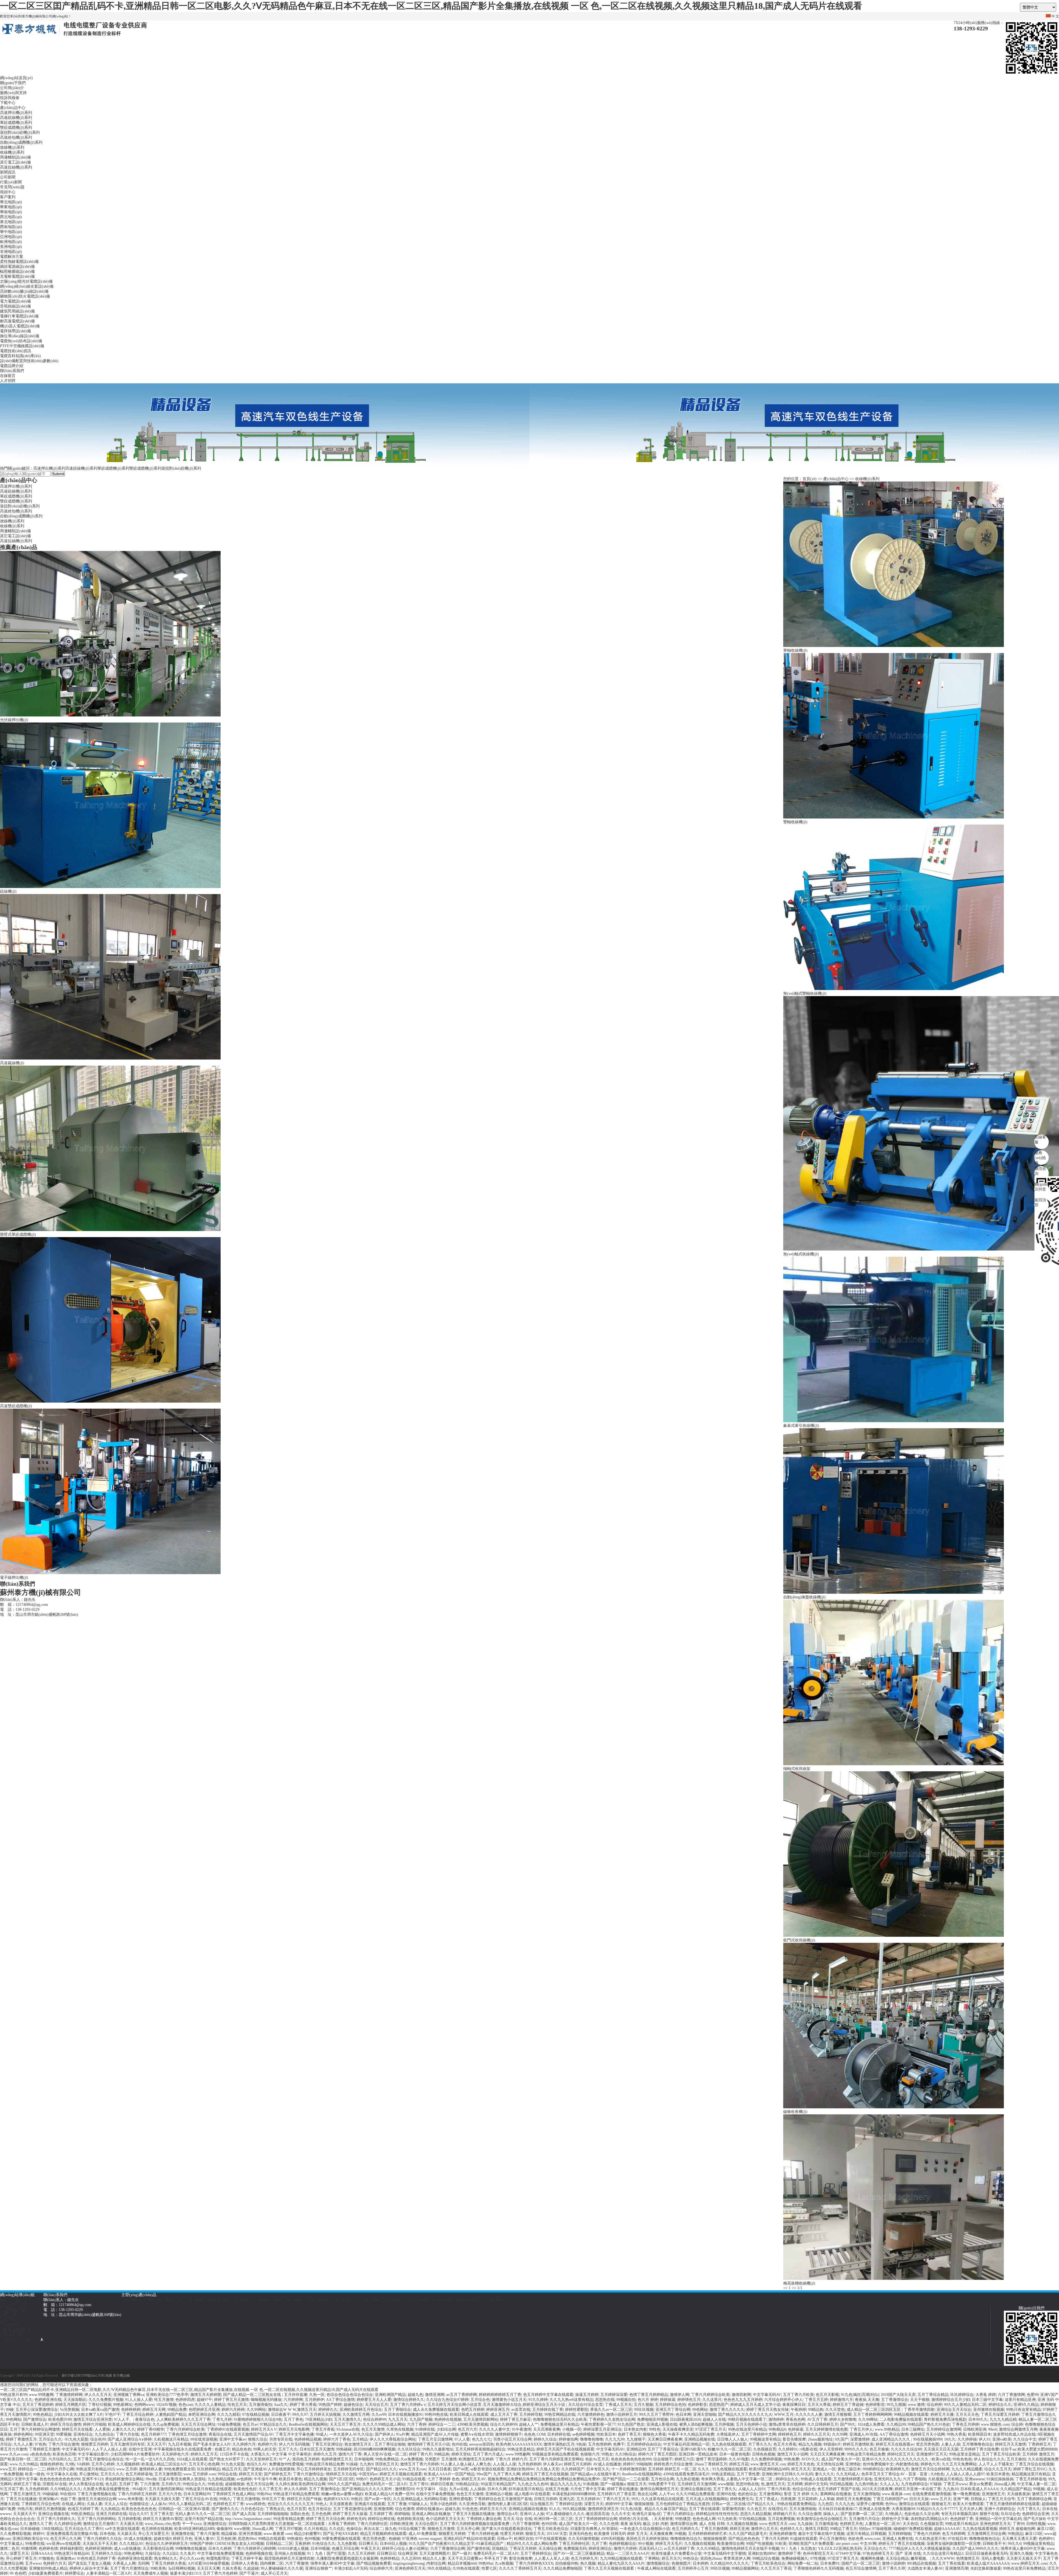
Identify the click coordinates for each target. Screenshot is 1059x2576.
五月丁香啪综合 (397, 2410)
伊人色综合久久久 (989, 2459)
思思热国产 (719, 2405)
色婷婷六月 (267, 2444)
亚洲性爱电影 (461, 2499)
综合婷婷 (934, 2405)
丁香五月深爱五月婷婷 (1000, 2415)
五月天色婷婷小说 (751, 2424)
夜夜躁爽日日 (794, 2405)
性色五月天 (237, 2405)
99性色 (655, 2429)
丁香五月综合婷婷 (138, 2415)
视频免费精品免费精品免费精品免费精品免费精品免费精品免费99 (544, 2479)
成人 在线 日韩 (712, 2524)
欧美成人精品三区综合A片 (164, 2464)
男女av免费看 (981, 2484)
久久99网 (840, 2434)
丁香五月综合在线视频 (1034, 2464)
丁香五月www (955, 2484)
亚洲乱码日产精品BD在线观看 (469, 2539)
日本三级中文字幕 (987, 2400)
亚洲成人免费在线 (898, 2539)
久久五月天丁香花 (776, 2568)
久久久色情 (609, 2524)
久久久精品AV (131, 2544)
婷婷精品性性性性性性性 (717, 2514)
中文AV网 (868, 2544)
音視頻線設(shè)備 (15, 306)
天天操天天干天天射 (100, 2544)
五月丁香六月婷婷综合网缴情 (35, 2429)
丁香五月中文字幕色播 (295, 2434)
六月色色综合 (252, 2509)
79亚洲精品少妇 (319, 2419)
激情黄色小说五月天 (509, 2400)
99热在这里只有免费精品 (1024, 2568)
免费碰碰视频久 (795, 2558)
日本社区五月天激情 (317, 2449)
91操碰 (352, 2464)
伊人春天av (553, 2464)
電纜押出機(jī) (368, 2300)
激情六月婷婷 (625, 2549)
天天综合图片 (426, 2524)
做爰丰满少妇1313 (185, 2573)
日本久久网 (497, 2489)
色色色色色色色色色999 (631, 2459)
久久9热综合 (626, 2454)
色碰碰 (394, 2539)
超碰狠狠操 (235, 2484)
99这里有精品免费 (289, 2519)
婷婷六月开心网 (60, 2469)
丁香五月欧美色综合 (551, 2529)
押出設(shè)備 (419, 2300)
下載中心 (8, 103)
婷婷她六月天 (785, 2514)
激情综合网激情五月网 (1018, 2429)
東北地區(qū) (11, 222)
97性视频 (818, 2558)
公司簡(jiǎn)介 (12, 88)
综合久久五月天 (998, 2469)
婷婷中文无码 (816, 2484)
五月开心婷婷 (103, 2464)
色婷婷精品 (390, 2558)
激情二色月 (10, 2549)
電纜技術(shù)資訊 (16, 351)
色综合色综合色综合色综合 (350, 2395)
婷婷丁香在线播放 (622, 2489)
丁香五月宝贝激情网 (435, 2439)
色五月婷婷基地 (139, 2474)
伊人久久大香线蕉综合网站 (393, 2439)
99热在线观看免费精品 (796, 2504)
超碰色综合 (353, 2405)
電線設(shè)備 (294, 2300)
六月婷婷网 (293, 2400)
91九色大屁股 (233, 2464)
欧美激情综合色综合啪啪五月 (822, 2519)
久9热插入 (894, 2514)
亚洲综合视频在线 (696, 2489)
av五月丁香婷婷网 (462, 2395)
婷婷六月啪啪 (95, 2424)
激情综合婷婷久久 (409, 2400)
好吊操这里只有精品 (526, 2489)
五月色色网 (321, 2514)
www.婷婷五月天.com (1029, 2563)
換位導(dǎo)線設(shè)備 (20, 336)
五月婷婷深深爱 (614, 2395)
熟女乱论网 (647, 2494)
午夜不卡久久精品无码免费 (691, 2434)
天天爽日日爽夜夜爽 (665, 2439)
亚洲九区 (567, 2499)
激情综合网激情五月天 (659, 2489)
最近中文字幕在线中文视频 (821, 2534)
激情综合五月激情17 (100, 2524)
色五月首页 (296, 2509)
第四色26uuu (711, 2558)
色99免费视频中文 (878, 2464)
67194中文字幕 (848, 2554)
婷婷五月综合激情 (66, 2424)
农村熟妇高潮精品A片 (929, 2519)
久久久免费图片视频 (106, 2400)
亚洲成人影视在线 (662, 2424)
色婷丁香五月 (629, 2434)
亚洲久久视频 (1021, 2554)
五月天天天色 (967, 2415)
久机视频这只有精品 (171, 2439)
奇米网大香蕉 (713, 2479)
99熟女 (607, 2454)
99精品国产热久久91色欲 (929, 2424)
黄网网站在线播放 (836, 2494)
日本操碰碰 (30, 2529)
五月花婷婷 (807, 2499)
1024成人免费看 (871, 2424)
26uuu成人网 (1005, 2484)
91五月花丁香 (12, 2489)
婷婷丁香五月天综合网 (325, 2519)
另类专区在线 (281, 2439)
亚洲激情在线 (183, 2534)
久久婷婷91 (788, 2449)
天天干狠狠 (920, 2400)
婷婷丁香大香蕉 (303, 2405)
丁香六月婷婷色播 (483, 2534)
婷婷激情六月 (841, 2400)
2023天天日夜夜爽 (877, 2489)
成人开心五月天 (274, 2573)
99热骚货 (683, 2519)
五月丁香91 (419, 2484)
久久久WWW (943, 2558)
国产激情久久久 (225, 2509)
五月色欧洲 (226, 2539)
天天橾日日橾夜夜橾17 (838, 2509)
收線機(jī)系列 (12, 152)
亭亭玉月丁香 (496, 2558)
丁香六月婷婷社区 (372, 2524)
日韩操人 (978, 2499)
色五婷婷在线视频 (157, 2529)
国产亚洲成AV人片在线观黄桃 (269, 2469)
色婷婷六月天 (55, 2563)
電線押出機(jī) (343, 2300)
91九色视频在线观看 (730, 2469)
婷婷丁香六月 (421, 2454)
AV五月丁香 (817, 2419)
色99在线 (459, 2444)
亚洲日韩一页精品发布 (698, 2454)
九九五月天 (398, 2419)
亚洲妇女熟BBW (520, 2469)
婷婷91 (39, 2534)
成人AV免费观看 (422, 2534)
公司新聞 (8, 177)
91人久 (555, 2509)
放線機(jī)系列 (12, 147)
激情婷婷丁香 (789, 2554)
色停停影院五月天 (818, 2554)
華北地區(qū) (11, 202)
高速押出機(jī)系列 (16, 113)
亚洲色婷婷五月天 (995, 2524)
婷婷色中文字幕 (895, 2519)
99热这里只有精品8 (962, 2524)
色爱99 (1033, 2395)
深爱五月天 (594, 2504)
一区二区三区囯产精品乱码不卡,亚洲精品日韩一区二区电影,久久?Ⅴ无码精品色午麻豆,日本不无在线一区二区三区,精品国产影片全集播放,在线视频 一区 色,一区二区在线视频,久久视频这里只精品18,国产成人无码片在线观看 (431, 6)
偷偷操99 (224, 2529)
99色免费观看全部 (180, 2469)
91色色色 (470, 2509)
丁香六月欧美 (779, 2489)
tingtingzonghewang (409, 2563)
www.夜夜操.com (896, 2494)
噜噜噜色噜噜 (592, 2439)
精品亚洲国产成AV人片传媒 (435, 2434)
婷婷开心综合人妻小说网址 (405, 2549)
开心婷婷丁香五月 (21, 2558)
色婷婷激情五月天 (337, 2459)
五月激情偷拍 (260, 2405)
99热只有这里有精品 (1023, 2410)
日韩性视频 (1036, 2524)
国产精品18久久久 (381, 2469)
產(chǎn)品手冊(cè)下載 (20, 2340)
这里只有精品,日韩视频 (866, 2534)
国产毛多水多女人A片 (212, 2444)
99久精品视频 (574, 2509)
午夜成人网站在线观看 (656, 2568)
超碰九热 (453, 2509)
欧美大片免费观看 (968, 2504)
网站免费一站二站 (803, 2563)
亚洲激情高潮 (957, 2568)
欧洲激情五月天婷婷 (476, 2459)
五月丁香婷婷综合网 (1034, 2499)
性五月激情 (164, 2400)
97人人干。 (124, 2419)
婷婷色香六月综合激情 (673, 2464)
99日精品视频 (841, 2484)
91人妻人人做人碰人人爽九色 (466, 2464)
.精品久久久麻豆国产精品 (665, 2509)
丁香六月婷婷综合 (678, 2514)
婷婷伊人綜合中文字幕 (89, 2568)
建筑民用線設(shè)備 (17, 311)
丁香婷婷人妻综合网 (484, 2519)
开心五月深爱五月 (154, 2534)
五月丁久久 (288, 2449)
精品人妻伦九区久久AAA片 (621, 2563)
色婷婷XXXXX (336, 2499)
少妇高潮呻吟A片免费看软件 (135, 2454)
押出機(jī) (165, 2300)
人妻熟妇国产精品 (171, 2415)
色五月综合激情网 (861, 2568)
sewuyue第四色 (482, 2444)
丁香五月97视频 (288, 2529)
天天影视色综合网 (158, 2549)
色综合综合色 (804, 2489)
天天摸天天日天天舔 (941, 2449)
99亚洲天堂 (44, 2434)
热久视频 (588, 2563)
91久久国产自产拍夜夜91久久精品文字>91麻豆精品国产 (457, 2544)
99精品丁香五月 (844, 2529)
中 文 (1055, 16)
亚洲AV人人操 (532, 2514)
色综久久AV (257, 2464)
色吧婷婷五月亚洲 (204, 2410)
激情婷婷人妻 (151, 2469)
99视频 (1039, 2489)
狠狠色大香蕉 (654, 2434)
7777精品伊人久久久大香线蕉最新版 (919, 2549)
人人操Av (159, 2504)
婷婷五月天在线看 (77, 2429)
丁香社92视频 (100, 2405)
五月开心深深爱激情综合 (37, 2410)
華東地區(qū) (11, 207)
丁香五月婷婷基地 (1031, 2479)
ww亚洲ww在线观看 (63, 2544)
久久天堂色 (835, 2410)
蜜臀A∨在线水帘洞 (477, 2434)
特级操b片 (832, 2444)
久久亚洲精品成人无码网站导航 (420, 2499)
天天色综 (910, 2524)
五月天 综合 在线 (518, 2519)
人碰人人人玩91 (752, 2489)
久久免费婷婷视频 (766, 2459)
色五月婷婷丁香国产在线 (839, 2489)
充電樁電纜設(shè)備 (17, 276)
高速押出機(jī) (269, 2300)
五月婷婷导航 (531, 2415)
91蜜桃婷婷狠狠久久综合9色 (258, 2419)
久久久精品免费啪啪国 (563, 2568)
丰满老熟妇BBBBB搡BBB (574, 2494)
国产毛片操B (1034, 2519)
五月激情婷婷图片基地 (853, 2479)
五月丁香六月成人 (488, 2454)
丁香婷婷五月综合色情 (41, 2504)
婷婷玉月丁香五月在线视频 (545, 2474)
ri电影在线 (808, 2449)
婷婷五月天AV (474, 2479)
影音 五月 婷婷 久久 (801, 2494)
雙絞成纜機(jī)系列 (16, 128)
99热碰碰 (344, 2449)
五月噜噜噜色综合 (978, 2444)
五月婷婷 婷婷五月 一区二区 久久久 (679, 2469)
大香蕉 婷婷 (986, 2395)
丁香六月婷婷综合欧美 (710, 2395)
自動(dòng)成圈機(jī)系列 (21, 142)
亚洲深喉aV (49, 2499)
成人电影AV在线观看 (532, 2494)
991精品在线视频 (922, 2563)
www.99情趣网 (41, 2395)
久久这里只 (712, 2400)
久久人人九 (889, 2484)
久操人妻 (95, 2504)
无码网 (143, 2563)
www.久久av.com (14, 2454)
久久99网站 (256, 2410)
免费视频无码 (575, 2549)
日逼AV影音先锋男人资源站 (182, 2479)
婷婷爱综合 (74, 2573)
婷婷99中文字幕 (619, 2504)
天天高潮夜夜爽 (547, 2429)
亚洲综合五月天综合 (954, 2410)
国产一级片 (462, 2554)
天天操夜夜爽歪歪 (678, 2429)
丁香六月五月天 (616, 2499)
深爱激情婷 (860, 2439)
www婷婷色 (256, 2504)
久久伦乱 (337, 2529)
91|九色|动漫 (631, 2509)
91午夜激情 (522, 2429)
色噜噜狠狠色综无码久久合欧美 (560, 2419)
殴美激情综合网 (731, 2544)
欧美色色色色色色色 (139, 2509)
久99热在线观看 (466, 2568)
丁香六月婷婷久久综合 (102, 2539)
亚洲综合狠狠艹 (319, 2568)
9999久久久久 (856, 2449)
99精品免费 (177, 2410)
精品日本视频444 (462, 2563)
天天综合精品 (897, 2558)
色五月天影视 (827, 2395)
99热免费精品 (387, 2459)
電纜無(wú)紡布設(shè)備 (21, 341)
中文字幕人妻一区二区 (1036, 2484)
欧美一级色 (35, 2474)
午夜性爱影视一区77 (598, 2424)
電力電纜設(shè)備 (15, 301)
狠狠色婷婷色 (52, 2464)
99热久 (225, 2499)
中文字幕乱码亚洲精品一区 (686, 2444)
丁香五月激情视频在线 (97, 2494)
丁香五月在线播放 (21, 2499)
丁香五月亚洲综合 (327, 2444)
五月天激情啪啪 (867, 2494)
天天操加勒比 (75, 2400)
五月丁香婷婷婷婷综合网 (596, 2519)
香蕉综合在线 (220, 2434)
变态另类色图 (927, 2444)
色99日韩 (549, 2524)
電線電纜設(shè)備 (190, 2300)
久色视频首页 (765, 2449)
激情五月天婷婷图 (206, 2395)
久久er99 (379, 2415)
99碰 (10, 2410)
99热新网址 (123, 2405)
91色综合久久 (324, 2544)
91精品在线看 (414, 2479)
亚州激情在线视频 (989, 2410)
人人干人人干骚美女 (996, 2464)
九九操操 (805, 2524)
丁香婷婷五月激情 (44, 2449)
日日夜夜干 (281, 2415)
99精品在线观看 (272, 2539)
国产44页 (461, 2469)
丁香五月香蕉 (323, 2429)
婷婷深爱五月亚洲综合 (603, 2429)
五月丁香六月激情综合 (129, 2568)
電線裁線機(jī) (394, 2300)
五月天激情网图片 (435, 2554)
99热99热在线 (436, 2415)
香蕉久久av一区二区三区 (611, 2410)
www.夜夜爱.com (278, 2534)
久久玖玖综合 (409, 2449)
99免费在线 (35, 2544)
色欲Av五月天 (597, 2459)
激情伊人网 (680, 2395)
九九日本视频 (180, 2444)
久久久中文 (621, 2514)
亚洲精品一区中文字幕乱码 (998, 2519)
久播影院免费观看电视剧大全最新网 (347, 2558)
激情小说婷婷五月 (622, 2415)
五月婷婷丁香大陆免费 (980, 2449)
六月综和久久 (60, 2459)
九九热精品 (110, 2509)
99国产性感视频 (760, 2544)
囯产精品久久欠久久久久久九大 (745, 2415)
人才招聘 (8, 381)
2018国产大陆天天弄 (898, 2395)
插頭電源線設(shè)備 (17, 267)
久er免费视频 (412, 2459)
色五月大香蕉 (785, 2444)
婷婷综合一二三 (442, 2424)
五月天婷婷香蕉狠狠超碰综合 (480, 2449)
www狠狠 (726, 2484)
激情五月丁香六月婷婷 (419, 2464)
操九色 (391, 2529)
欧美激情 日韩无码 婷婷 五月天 (621, 2534)
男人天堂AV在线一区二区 (385, 2454)
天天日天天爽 (208, 2568)
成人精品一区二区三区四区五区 (874, 2410)
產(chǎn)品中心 (13, 108)
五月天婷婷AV (589, 2499)
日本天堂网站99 (197, 2494)
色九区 (111, 2484)
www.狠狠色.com (995, 2424)
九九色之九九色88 (533, 2484)
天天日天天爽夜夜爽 (827, 2454)
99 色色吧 (18, 2573)
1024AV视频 (166, 2405)
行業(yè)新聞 (11, 182)
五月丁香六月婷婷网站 (97, 2519)
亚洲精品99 (636, 2449)
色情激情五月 (968, 2558)
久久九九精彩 (229, 2415)
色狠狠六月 (590, 2454)
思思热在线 (605, 2400)
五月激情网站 (771, 2494)
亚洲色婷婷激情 (783, 2534)
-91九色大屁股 (76, 2439)
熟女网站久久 (166, 2558)
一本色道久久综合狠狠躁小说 (645, 2529)
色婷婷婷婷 (131, 2410)
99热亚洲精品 (82, 2514)
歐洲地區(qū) (11, 242)
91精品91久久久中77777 (937, 2509)
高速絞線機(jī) (218, 2300)
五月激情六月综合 (864, 2519)
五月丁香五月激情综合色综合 (98, 2459)
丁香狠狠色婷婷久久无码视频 (819, 2568)
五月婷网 (795, 2484)
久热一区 (317, 2395)
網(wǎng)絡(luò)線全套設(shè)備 (27, 286)
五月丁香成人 (767, 2499)
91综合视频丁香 (412, 2529)
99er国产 (484, 2474)
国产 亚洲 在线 (908, 2554)
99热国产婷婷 (330, 2405)
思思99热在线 (747, 2484)
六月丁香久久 (1029, 2509)
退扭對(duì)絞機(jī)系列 (20, 133)
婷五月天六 (671, 2558)
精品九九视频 (810, 2444)
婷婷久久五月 (325, 2454)
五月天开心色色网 (204, 2464)
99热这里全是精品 (964, 2454)
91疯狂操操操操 (1000, 2479)
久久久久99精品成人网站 (384, 2424)
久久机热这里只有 (930, 2539)
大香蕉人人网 (124, 2563)
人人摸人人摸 (504, 2464)
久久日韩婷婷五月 (823, 2424)
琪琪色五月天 (387, 2464)
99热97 (362, 2479)
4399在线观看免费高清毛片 (686, 2474)
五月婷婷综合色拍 (670, 2405)
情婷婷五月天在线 (341, 2474)
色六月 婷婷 (648, 2400)
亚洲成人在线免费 (874, 2509)
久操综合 (153, 2554)
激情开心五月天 (764, 2529)
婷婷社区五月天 (901, 2454)
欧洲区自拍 (524, 2539)
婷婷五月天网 (154, 2410)
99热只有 (25, 2509)
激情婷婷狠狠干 (509, 2434)
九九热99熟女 (866, 2484)
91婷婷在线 (425, 2429)
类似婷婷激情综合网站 (124, 2479)
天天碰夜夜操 (1018, 2494)
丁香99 (1018, 2524)
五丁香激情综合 (895, 2400)
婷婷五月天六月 (493, 2509)
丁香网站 (652, 2558)
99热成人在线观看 (816, 2479)
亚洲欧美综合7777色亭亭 (167, 2395)
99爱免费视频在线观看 (341, 2539)
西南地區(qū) (11, 227)
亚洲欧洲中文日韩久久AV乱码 (787, 2474)
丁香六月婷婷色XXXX (534, 2563)
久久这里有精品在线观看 (662, 2499)
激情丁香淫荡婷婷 (711, 2459)
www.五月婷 (127, 2469)
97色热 (41, 2444)
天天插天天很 (131, 2524)
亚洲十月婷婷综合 (1000, 2509)
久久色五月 (756, 2509)
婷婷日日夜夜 (442, 2484)
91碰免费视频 (229, 2424)
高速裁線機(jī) (244, 2300)
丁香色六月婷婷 (927, 2534)
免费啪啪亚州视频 (652, 2419)
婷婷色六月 (930, 2464)
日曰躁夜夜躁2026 (685, 2419)
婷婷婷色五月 (790, 2434)
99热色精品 (42, 2415)
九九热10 (951, 2489)
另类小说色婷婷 (443, 2504)
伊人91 (985, 2439)
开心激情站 (89, 2474)
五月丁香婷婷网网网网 (873, 2415)
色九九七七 (482, 2439)
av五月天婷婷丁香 (679, 2549)
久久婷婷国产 (573, 2469)
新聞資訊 (8, 172)
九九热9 (366, 2464)
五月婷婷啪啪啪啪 (273, 2514)
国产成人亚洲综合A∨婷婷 (130, 2439)
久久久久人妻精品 (210, 2405)
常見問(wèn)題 (12, 187)
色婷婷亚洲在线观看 (135, 2558)
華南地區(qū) (11, 212)
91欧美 (781, 2544)
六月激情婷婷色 (591, 2415)
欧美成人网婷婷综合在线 (129, 2424)
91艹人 (285, 2459)
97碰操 (936, 2484)
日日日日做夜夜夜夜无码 (986, 2554)
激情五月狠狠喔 (838, 2415)
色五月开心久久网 (66, 2539)
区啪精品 (500, 2549)
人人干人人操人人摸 (109, 2449)
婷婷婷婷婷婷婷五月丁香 (500, 2395)
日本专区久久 (598, 2469)
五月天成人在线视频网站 (707, 2499)
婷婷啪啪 (402, 2514)
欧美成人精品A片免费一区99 (389, 2494)
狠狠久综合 (258, 2439)
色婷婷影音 (697, 2405)
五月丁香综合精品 (933, 2395)
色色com (186, 2405)
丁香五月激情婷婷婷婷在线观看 (1013, 2504)
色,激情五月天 (773, 2484)
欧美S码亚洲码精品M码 (769, 2469)
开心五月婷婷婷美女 (314, 2469)
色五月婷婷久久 (685, 2529)
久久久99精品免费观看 (695, 2494)
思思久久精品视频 (756, 2514)
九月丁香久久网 (507, 2474)
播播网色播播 (872, 2558)
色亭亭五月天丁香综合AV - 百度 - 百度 (895, 2474)
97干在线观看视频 (551, 2539)
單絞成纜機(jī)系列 (16, 123)
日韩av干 (505, 2539)
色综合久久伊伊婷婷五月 (167, 2544)
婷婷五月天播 (942, 2415)
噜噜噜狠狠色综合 (985, 2539)
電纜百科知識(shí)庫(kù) (20, 356)
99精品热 (816, 2410)
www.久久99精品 (24, 2464)
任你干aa (1008, 2449)
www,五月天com (412, 2469)
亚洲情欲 (853, 2464)
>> (795, 2288)
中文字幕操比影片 (93, 2454)
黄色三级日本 (849, 2469)
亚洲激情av (65, 2558)
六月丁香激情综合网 (448, 2549)
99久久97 (300, 2415)
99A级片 (140, 2489)
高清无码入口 (650, 2549)
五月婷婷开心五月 (693, 2568)
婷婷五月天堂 (250, 2474)
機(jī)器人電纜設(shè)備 (20, 326)
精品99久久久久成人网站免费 (532, 2544)
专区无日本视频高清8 (959, 2514)
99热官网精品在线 (560, 2415)
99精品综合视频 (766, 2558)
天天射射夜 (664, 2519)
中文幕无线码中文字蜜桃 (725, 2554)
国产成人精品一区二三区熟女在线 (253, 2395)
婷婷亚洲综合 (600, 2549)
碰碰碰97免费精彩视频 (913, 2529)
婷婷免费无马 (742, 2499)
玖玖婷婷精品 (208, 2469)
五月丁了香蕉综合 (663, 2449)
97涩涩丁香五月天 (711, 2429)
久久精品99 (896, 2424)
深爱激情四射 (733, 2509)
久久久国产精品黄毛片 (748, 2534)
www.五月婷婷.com (200, 2474)
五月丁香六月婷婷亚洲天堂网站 (556, 2459)
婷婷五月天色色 (801, 2464)
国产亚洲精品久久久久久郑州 (367, 2489)
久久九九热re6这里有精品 (571, 2400)
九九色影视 (347, 2544)
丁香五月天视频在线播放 (474, 2514)
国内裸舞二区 (272, 2563)
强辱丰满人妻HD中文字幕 (1023, 2549)
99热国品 (1015, 2534)
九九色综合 (104, 2434)
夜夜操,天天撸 (867, 2400)
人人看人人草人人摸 (552, 2558)
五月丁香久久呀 (892, 2568)
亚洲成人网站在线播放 (431, 2514)
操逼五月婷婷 (587, 2395)
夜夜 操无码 (631, 2524)
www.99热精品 (887, 2429)
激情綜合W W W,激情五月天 (292, 2410)
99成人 (322, 2434)
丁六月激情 (150, 2484)
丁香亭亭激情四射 (919, 2410)
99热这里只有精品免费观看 (296, 2494)
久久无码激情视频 (584, 2539)
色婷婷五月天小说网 (927, 2434)
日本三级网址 (913, 2429)
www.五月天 (941, 2499)
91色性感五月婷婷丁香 (96, 2558)
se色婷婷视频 (583, 2434)
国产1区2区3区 (342, 2479)
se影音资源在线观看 (487, 2469)
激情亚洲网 (435, 2395)
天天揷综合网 (550, 2549)
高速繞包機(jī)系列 (16, 137)
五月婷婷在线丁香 (548, 2410)
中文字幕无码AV (767, 2395)
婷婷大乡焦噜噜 (843, 2419)
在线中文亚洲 (140, 2449)
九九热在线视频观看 (729, 2444)
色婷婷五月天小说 (385, 2479)
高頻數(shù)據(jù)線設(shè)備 (24, 291)
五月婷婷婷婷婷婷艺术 (707, 2534)
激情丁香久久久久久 (727, 2410)
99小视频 (646, 2544)
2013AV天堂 (557, 2534)
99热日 (357, 2499)
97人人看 (462, 2439)
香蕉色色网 (795, 2419)
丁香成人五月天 (618, 2405)
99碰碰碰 (50, 2494)
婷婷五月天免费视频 (854, 2499)
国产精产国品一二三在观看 (626, 2479)
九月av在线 (458, 2489)
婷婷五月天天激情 (1010, 2444)
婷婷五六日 (684, 2459)
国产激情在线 (478, 2549)
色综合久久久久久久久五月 (291, 2504)
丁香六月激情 (208, 2534)
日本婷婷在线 (559, 2434)
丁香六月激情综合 (308, 2474)
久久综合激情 (810, 2514)
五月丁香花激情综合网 (352, 2509)
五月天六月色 (170, 2494)
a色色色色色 (40, 2454)
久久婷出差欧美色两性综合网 (300, 2484)
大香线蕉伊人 (728, 2434)
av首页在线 (521, 2410)
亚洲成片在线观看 (370, 2504)
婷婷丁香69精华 (151, 2429)
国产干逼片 (249, 2573)
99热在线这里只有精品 (747, 2429)
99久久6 (1014, 2544)
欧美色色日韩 (64, 2454)
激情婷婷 (776, 2419)
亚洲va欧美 (1002, 2439)
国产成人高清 (244, 2514)
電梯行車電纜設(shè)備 (19, 316)
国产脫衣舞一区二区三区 (862, 2514)
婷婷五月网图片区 (71, 2405)
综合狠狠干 (663, 2459)
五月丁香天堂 (162, 2514)
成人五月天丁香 (504, 2415)
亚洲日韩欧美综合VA (30, 2539)
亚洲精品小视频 (499, 2494)
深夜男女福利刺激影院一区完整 (954, 2544)
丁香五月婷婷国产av (890, 2499)
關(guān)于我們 (13, 83)
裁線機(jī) (130, 2300)
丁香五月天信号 (1001, 2499)
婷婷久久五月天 (817, 2434)
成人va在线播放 (127, 2549)
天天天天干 (156, 2444)
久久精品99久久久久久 (729, 2563)
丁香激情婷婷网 (69, 2395)
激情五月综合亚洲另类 (93, 2419)
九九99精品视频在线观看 (621, 2558)
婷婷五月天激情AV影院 (163, 2519)
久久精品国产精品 (1016, 2489)
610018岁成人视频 (293, 2549)
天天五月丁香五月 (345, 2424)
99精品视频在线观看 (911, 2415)
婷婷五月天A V (264, 2429)
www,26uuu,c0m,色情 (162, 2524)
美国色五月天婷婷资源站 (647, 2539)
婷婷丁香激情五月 (21, 2439)
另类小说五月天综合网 (512, 2439)
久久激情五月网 (356, 2415)
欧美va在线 (941, 2459)
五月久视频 (643, 2405)
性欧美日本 (606, 2434)
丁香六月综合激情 (64, 2444)
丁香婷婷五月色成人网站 (234, 2494)
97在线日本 (958, 2539)
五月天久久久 (112, 2474)
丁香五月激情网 (714, 2529)
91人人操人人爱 (139, 2400)
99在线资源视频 (204, 2439)
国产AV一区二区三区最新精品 (579, 2554)
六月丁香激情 (297, 2563)
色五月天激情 (373, 2429)
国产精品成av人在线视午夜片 (595, 2474)
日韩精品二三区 (279, 2544)
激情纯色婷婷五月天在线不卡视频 (750, 2549)
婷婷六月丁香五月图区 (657, 2454)
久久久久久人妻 (809, 2415)
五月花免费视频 (781, 2519)
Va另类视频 (69, 2410)
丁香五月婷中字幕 (247, 2558)
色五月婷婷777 (153, 2434)
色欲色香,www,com (864, 2539)
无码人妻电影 (993, 2558)
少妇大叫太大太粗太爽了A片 (79, 2415)
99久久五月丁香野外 (656, 2415)
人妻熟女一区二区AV (883, 2524)
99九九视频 (896, 2405)
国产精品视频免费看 (374, 2563)
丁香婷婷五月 (1039, 2444)
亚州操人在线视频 (290, 2554)
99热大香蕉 (956, 2434)
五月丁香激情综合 (324, 2489)
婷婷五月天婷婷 (577, 2464)
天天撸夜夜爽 (661, 2534)
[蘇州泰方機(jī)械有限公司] (74, 29)
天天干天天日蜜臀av (465, 2558)
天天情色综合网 (830, 2464)
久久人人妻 (23, 2444)
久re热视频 (504, 2563)
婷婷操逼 (668, 2400)
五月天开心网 (468, 2529)
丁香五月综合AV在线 (199, 2499)
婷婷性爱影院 (577, 2410)
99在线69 (68, 2494)
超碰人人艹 (529, 2424)
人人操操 (478, 2489)
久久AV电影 (739, 2459)
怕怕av (865, 2529)
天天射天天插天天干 (1024, 2558)
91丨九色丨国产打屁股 (327, 2554)
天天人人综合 (116, 2504)
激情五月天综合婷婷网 (930, 2469)
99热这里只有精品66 (72, 2554)
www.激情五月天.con (768, 2464)
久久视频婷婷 (128, 2464)
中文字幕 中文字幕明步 (292, 2454)
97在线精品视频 (256, 2415)
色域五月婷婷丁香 (83, 2509)
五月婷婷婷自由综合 (644, 2444)
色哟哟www (144, 2405)
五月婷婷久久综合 (106, 2554)
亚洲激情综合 (215, 2524)
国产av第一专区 (378, 2499)
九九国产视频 (421, 2419)
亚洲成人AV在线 (863, 2434)
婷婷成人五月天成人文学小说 (755, 2405)
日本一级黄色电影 (735, 2454)
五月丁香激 (397, 2504)
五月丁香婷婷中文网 (759, 2434)
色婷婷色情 (48, 2549)
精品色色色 (242, 2449)
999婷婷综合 (873, 2469)
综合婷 (1017, 2424)
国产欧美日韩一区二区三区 (23, 2459)
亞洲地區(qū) (11, 237)
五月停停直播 (296, 2395)
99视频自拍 (626, 2400)
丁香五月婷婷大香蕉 (169, 2563)
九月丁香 (599, 2544)
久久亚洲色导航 (472, 2504)
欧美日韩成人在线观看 (469, 2415)
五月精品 (360, 2439)
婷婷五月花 (739, 2464)
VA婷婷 (83, 2464)
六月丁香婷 (417, 2424)
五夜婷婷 (303, 2544)
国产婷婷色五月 (277, 2474)
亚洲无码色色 (581, 2534)
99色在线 (215, 2484)
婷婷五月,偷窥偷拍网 (1017, 2529)
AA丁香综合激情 (340, 2400)
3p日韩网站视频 (181, 2568)
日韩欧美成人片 (35, 2424)
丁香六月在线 (127, 2434)
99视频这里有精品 (765, 2439)
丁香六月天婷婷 (775, 2539)
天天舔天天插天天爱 (162, 2499)
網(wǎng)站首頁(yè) (16, 78)
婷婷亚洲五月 (498, 2410)
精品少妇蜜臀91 (307, 2534)
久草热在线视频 (400, 2429)
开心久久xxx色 (192, 2558)
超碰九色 (415, 2395)
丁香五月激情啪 (246, 2499)
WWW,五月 (784, 2415)
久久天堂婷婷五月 (261, 2459)
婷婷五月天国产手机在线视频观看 (565, 2449)
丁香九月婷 (222, 2419)
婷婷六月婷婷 (233, 2410)
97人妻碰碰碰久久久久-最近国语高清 (578, 2514)
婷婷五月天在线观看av (895, 2444)
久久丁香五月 (270, 2489)
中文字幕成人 (12, 2544)
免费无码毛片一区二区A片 (385, 2484)
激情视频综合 (658, 2563)
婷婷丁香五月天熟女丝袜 (767, 2410)
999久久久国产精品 (344, 2484)
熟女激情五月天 (359, 2444)
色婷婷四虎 (185, 2400)
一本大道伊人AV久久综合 (351, 2434)
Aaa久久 (281, 2405)
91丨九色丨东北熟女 (799, 2549)
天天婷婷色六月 (175, 2454)
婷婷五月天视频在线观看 (401, 2474)
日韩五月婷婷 (545, 2499)
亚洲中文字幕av (233, 2439)
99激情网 (29, 2549)
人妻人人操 (951, 2444)
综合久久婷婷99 (504, 2424)
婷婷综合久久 (1000, 2405)
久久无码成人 (848, 2474)
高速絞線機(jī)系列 (16, 118)
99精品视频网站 (745, 2568)
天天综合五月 (376, 2405)
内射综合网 (436, 2563)
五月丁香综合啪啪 (390, 2444)
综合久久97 (138, 2514)
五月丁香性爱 (748, 2474)
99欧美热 (158, 2568)
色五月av (250, 2424)
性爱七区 (489, 2568)
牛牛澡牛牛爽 (265, 2479)
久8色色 (937, 2474)
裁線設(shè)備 (467, 2300)
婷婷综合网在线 (381, 2519)
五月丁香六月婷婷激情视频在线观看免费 (475, 2524)
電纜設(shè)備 (318, 2300)
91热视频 (591, 2484)
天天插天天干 (25, 2514)
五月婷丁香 (129, 2484)
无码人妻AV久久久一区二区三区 (203, 2514)
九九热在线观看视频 (980, 2529)
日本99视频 (320, 2549)
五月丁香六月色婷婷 (220, 2573)
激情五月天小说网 (793, 2454)
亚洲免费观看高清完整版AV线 (72, 2534)
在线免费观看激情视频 (932, 2494)
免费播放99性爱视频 (286, 2464)
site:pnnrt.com (847, 2544)
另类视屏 (788, 2499)
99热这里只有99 (14, 2395)
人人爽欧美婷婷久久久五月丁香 (183, 2419)
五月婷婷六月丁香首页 (616, 2494)
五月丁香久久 (725, 2489)
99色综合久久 (194, 2484)
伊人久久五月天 (98, 2395)
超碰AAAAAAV (947, 2529)
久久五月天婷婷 (361, 2554)
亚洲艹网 (961, 2499)
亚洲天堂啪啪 (705, 2415)
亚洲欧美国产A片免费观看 (811, 2544)
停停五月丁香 (273, 2499)
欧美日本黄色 (998, 2474)
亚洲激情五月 (993, 2494)
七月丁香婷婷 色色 (443, 2479)
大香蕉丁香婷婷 (341, 2524)
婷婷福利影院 (71, 2549)
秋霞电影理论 (218, 2558)
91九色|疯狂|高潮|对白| (860, 2395)
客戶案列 (8, 197)
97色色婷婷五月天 (878, 2554)
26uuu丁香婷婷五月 (711, 2464)
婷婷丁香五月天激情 (231, 2400)
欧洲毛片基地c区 (647, 2514)
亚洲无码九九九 (887, 2479)
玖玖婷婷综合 (962, 2395)
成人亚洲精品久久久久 (891, 2439)
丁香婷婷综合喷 (569, 2504)
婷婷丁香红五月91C (1030, 2469)
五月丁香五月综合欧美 (1001, 2454)
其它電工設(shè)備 (15, 162)
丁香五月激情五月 (25, 2494)
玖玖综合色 (1010, 2514)
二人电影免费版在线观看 (901, 2419)
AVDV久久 (810, 2459)
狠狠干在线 (989, 2514)
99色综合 (691, 2558)
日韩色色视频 (764, 2454)
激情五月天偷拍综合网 (97, 2499)
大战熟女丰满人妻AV (925, 2568)
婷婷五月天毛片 (669, 2544)
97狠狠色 (46, 2558)
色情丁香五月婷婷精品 (649, 2395)
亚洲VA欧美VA (693, 2449)
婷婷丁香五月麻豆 (515, 2419)
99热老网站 (133, 2554)
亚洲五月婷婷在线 (111, 2514)
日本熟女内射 (635, 2429)
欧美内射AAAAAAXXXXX (519, 2444)
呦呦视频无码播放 (266, 2400)
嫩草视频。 (920, 2558)
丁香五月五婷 (816, 2400)
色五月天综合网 (260, 2484)
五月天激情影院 (168, 2474)
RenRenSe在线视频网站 (308, 2424)
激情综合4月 (507, 2514)
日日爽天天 (368, 2544)
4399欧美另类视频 (473, 2424)
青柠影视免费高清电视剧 (945, 2419)
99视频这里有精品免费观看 (555, 2454)
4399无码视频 (613, 2539)
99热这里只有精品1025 (95, 2469)
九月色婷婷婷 (529, 2464)
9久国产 (842, 2439)
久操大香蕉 (232, 2568)
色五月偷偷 (879, 2449)
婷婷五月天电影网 (294, 2429)
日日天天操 (919, 2499)
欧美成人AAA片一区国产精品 (449, 2474)
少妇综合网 (446, 2429)
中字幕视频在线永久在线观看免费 (183, 2449)
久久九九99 (615, 2439)
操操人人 (831, 2514)
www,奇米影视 (131, 2499)
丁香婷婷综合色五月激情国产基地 (503, 2499)
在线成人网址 (73, 2504)
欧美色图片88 (60, 2419)
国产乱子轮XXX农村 (341, 2534)
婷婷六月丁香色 (337, 2439)
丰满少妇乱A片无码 (351, 2568)
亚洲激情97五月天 (932, 2454)
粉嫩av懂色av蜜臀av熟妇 (342, 2494)
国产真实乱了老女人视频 (89, 2563)
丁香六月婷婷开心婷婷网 (255, 2549)
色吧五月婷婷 (473, 2410)
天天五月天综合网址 (198, 2424)
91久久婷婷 (538, 2400)
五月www (33, 2563)
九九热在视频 (688, 2479)
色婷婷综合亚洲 (1036, 2514)
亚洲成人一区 (824, 2469)
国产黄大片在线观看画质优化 (507, 2529)
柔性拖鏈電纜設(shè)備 (19, 262)
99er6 (993, 2429)
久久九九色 (845, 2504)
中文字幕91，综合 (432, 2489)
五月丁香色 (293, 2419)
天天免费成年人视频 (151, 2573)
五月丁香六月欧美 (798, 2395)
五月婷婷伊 (314, 2400)
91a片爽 (403, 2434)
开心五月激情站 (833, 2539)
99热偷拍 (295, 2539)
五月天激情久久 (347, 2419)
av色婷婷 (244, 2479)
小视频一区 (572, 2429)
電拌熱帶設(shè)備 (15, 331)
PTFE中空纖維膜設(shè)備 (22, 346)
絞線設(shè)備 (443, 2300)
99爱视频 (64, 2434)
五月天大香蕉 (819, 2405)
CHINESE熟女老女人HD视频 (239, 2544)
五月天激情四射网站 (481, 2419)
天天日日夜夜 (440, 2469)
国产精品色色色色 (744, 2539)
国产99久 (848, 2424)
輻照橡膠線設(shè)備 (17, 271)
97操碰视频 (882, 2529)
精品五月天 (232, 2469)
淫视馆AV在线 (55, 2484)
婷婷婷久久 (328, 2410)
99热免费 (791, 2459)
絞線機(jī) (147, 2300)
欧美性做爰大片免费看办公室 (676, 2554)
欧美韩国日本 (980, 2434)
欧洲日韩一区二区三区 (553, 2519)
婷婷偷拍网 (568, 2439)
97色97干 (113, 2415)
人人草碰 (827, 2499)
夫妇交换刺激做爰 (986, 2568)
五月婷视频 (724, 2424)
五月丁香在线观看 (704, 2509)
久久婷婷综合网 (68, 2524)
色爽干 (619, 2444)
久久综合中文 (1025, 2439)
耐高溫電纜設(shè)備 (17, 321)
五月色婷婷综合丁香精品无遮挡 (683, 2504)
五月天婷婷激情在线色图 (827, 2429)
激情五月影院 (817, 2529)
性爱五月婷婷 (512, 2534)
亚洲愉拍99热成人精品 (48, 2568)
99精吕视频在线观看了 (747, 2419)
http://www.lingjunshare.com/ (248, 2519)
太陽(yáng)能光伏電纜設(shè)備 (26, 281)
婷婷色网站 (23, 2434)
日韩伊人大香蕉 (245, 2563)
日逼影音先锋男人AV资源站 (594, 2529)
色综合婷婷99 (375, 2419)
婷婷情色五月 (689, 2400)
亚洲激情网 (383, 2509)
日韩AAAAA (42, 2554)
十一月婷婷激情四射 (629, 2469)
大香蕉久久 (260, 2454)
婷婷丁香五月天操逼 (350, 2514)
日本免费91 (830, 2563)
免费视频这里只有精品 (560, 2424)
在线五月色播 (557, 2489)
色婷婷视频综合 (622, 2544)
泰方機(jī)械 (121, 2376)
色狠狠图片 (681, 2563)
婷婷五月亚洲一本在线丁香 (918, 2489)
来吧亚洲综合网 (202, 2415)
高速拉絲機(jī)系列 (16, 167)
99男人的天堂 (265, 2449)
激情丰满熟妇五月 (559, 2444)
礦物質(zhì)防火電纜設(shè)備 (25, 296)
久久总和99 (411, 2558)
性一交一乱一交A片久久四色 (150, 2459)
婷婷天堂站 (461, 2454)
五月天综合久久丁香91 (84, 2529)
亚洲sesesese (975, 2479)
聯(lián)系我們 (12, 371)
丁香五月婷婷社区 (574, 2544)
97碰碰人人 (418, 2504)
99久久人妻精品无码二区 (965, 2405)
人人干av (666, 2494)
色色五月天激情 (470, 2494)
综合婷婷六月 (381, 2568)
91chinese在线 (348, 2429)
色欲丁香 (68, 2499)
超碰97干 (204, 2400)
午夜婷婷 (798, 2410)
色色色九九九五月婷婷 (743, 2400)
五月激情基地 (826, 2524)
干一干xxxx (192, 2524)
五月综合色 (480, 2400)
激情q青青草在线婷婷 (787, 2424)
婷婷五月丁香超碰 (848, 2405)
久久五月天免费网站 (959, 2464)
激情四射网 (741, 2395)
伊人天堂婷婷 (831, 2449)
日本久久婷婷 (220, 2549)
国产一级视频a (613, 2484)
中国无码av (368, 2474)
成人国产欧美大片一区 (841, 2459)
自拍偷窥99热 (567, 2563)
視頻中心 (8, 192)
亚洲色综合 (83, 2434)
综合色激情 (405, 2509)
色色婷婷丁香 (962, 2519)
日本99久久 (978, 2419)
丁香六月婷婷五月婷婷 (137, 2494)
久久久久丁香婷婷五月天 (520, 2568)
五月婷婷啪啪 (900, 2534)
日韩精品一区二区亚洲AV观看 (184, 2509)
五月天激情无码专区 (127, 2444)
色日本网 (683, 2415)
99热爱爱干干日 (662, 2484)
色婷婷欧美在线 (410, 2519)
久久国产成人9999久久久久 (975, 2549)
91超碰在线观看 (804, 2539)
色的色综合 (747, 2494)
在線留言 (8, 376)
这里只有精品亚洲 (1020, 2400)
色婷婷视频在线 (259, 2554)
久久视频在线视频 (742, 2524)
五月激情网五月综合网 (986, 2534)
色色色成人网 (704, 2519)
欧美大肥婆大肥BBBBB (1037, 2449)
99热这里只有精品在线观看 (208, 2489)
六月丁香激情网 (1011, 2395)
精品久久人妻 (434, 2558)
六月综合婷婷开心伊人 (783, 2400)
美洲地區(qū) (11, 247)
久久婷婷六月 (244, 2444)
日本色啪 (107, 2534)
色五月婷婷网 (954, 2534)
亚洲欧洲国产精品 (390, 2395)
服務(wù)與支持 (13, 93)
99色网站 (700, 2410)
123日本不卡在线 (234, 2454)
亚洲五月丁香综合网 (673, 2410)
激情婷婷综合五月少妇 (951, 2400)
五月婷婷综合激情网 (944, 2429)
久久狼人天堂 (548, 2469)
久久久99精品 (708, 2549)
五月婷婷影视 (129, 2519)
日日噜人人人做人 (732, 2439)
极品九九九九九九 (566, 2484)
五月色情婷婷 (600, 2444)
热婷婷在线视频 (448, 2419)
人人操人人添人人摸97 (965, 2474)
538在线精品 (52, 2529)
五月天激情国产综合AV (253, 2434)
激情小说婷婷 (894, 2563)
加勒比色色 (300, 2514)
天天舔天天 (127, 2534)
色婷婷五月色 (851, 2524)
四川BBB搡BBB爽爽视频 (375, 2449)
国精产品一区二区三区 (861, 2563)
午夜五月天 (370, 2549)
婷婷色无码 (356, 2519)
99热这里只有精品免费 (866, 2454)
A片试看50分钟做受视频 (208, 2563)
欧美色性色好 (245, 2489)
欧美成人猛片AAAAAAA (988, 2563)
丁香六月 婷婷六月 (511, 2459)
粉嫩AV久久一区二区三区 (729, 2449)
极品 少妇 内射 (656, 2524)
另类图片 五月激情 (441, 2459)
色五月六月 (467, 2429)
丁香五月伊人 (861, 2429)
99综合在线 (227, 2474)
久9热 (70, 2464)
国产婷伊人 (384, 2434)
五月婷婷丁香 (381, 2514)
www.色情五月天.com (777, 2524)
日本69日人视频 (393, 2544)
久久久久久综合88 (906, 2449)
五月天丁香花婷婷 (38, 2405)
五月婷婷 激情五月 (1038, 2454)
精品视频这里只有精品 (1031, 2474)
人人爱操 (102, 2429)
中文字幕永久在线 (62, 2474)
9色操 (581, 2444)
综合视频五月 (542, 2504)
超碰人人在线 (714, 2419)
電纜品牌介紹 (12, 366)
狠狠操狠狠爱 (715, 2539)
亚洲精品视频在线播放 (528, 2509)
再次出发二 (373, 2529)
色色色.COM (535, 2434)
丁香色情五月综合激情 (187, 2434)
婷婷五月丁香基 (27, 2484)
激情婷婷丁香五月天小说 (429, 2444)
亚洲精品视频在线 (700, 2439)
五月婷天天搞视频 (325, 2415)
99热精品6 (777, 2429)
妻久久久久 (825, 2474)
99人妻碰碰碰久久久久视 (282, 2568)
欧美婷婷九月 (897, 2469)
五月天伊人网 (971, 2509)
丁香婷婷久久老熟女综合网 (612, 2419)
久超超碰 (251, 2568)
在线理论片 (778, 2509)
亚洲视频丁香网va (129, 2395)
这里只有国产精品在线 (204, 2519)
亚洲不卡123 (93, 2479)
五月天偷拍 (1016, 2459)
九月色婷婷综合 (914, 2484)
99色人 (322, 2504)
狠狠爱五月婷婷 (95, 2444)
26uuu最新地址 (820, 2439)
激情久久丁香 (41, 2524)
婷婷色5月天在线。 (636, 2519)
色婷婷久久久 (791, 2529)
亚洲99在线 (726, 2494)
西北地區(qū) (11, 217)
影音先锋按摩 (794, 2439)
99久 (635, 2499)
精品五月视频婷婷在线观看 (383, 2534)
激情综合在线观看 (914, 2504)
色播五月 (222, 2449)
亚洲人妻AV (204, 2539)
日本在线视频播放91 (405, 2415)
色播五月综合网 (345, 2549)
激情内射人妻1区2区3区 (508, 2504)
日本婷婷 (700, 2563)
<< (786, 2288)
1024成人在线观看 (192, 2459)
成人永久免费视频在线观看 (436, 2410)
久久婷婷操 (967, 2439)
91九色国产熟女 (631, 2424)
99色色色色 (962, 2459)
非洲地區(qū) (11, 252)
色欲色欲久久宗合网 (922, 2514)
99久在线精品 (439, 2568)
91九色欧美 (727, 2519)
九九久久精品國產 (967, 2469)
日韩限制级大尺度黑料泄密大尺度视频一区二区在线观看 (277, 2524)
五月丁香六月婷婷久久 (56, 2519)
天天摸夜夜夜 (341, 2504)
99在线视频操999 (928, 2439)
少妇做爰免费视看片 (46, 2573)
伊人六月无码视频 (294, 2444)
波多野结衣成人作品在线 (1014, 2434)
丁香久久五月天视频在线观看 (609, 2568)
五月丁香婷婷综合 (536, 2554)
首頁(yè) (810, 479)
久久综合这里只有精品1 (943, 2554)
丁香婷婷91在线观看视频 (228, 2429)
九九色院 (825, 2504)
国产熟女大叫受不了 (227, 2459)
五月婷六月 (171, 2484)
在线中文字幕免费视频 (435, 2494)
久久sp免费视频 (166, 2424)
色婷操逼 (796, 2429)
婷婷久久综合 (545, 2439)
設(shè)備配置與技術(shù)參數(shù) (29, 361)
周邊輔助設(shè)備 (15, 157)
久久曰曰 (170, 2554)
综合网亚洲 (408, 2554)
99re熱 (151, 2479)
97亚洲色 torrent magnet (422, 2539)
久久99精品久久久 (66, 2489)
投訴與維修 (10, 98)
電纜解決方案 (12, 257)
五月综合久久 (50, 2439)
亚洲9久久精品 (1026, 2405)
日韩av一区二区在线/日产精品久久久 (743, 2504)
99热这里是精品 (521, 2449)
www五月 (8, 2469)
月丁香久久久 (760, 2444)
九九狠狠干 (636, 2439)
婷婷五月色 (183, 2539)
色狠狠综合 (139, 2504)
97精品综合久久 (273, 2424)
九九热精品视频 (221, 2479)
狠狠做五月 (941, 2504)
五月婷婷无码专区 (349, 2469)
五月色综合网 (662, 2479)
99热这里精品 (723, 2474)
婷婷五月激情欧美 (858, 2444)
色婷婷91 (1046, 2539)
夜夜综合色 (145, 2419)
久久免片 (188, 2554)
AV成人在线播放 (607, 2464)
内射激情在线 (907, 2464)
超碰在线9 (162, 2539)
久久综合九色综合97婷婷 (447, 2400)
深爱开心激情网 (870, 2504)
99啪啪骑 (644, 2464)
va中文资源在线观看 (122, 2529)
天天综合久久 (875, 2549)
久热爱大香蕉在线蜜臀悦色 (107, 2489)
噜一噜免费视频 (966, 2494)
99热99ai (264, 2494)
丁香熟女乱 (275, 2509)
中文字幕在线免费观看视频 (220, 2554)
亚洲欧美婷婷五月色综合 (361, 2410)
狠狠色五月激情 (441, 2529)
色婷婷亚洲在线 (48, 2400)
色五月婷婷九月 (584, 2558)
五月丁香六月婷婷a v (408, 2405)
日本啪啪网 (364, 2459)
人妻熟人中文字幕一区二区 (750, 2479)
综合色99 (98, 2439)
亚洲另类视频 (250, 2534)
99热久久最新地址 (438, 2449)
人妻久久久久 (124, 2429)
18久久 (950, 2439)
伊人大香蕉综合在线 (86, 2484)
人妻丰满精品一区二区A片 (109, 2573)
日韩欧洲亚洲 (975, 2429)
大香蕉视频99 (903, 2509)
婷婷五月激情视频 (50, 2509)
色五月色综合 (320, 2509)
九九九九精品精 (1003, 2419)
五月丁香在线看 (951, 2563)
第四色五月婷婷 (306, 2459)
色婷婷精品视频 (308, 2439)
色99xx (891, 2504)
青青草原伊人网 (737, 2558)
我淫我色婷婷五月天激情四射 (289, 2558)
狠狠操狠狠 (644, 2504)
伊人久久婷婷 (295, 2489)
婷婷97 (629, 2464)
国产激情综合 (35, 2419)
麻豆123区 (1046, 2529)
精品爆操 (229, 2534)
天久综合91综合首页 (585, 2405)
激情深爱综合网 (684, 2524)
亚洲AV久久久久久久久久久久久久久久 (896, 2459)
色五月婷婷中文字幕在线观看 (548, 2395)
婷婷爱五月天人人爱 (374, 2400)
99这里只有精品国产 (498, 2484)
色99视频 (312, 2539)
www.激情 (916, 2405)
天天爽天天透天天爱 (1019, 2539)
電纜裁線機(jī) (492, 2300)
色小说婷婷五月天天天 (445, 2519)
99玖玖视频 (644, 2410)
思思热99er (247, 2539)
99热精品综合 (467, 2484)
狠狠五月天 (637, 2484)
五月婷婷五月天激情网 (697, 2484)
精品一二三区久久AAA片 (628, 2554)
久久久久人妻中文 (494, 2429)
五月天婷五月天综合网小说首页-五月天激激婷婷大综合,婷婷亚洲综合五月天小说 (497, 2405)
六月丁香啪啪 (914, 2479)
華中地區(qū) (11, 232)
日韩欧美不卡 (994, 2544)
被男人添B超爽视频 (696, 2424)
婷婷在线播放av (430, 2509)
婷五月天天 (801, 2469)
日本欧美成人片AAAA (979, 2489)
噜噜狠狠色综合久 (686, 2539)
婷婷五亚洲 (739, 2529)
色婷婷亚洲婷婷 (98, 2549)
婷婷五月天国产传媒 (304, 2499)
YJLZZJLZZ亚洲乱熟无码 (840, 2549)
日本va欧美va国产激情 (100, 2410)
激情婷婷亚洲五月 (603, 2509)
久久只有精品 (315, 2529)
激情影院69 (405, 2489)
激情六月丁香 (350, 2454)
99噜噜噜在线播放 (191, 2549)
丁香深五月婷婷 (523, 2549)
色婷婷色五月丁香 (228, 2504)
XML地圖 (105, 2376)
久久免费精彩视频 (15, 2534)
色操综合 (354, 2529)
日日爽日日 (386, 2554)
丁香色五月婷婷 (966, 2424)
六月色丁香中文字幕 (588, 2489)
